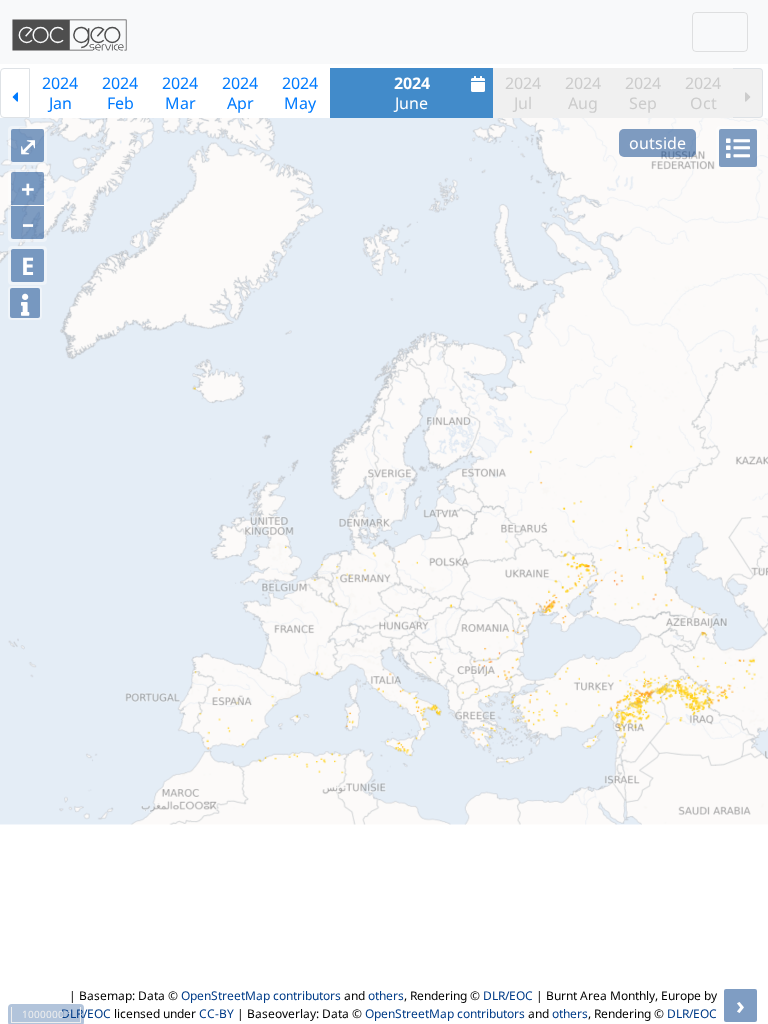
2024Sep (643, 93)
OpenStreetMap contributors (261, 995)
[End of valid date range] (748, 93)
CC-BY (216, 1013)
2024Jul (523, 93)
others (386, 995)
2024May (300, 93)
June (412, 93)
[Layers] (738, 148)
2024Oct (703, 93)
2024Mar (180, 93)
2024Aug (583, 93)
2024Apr (240, 93)
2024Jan (60, 93)
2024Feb (120, 93)
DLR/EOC (508, 995)
